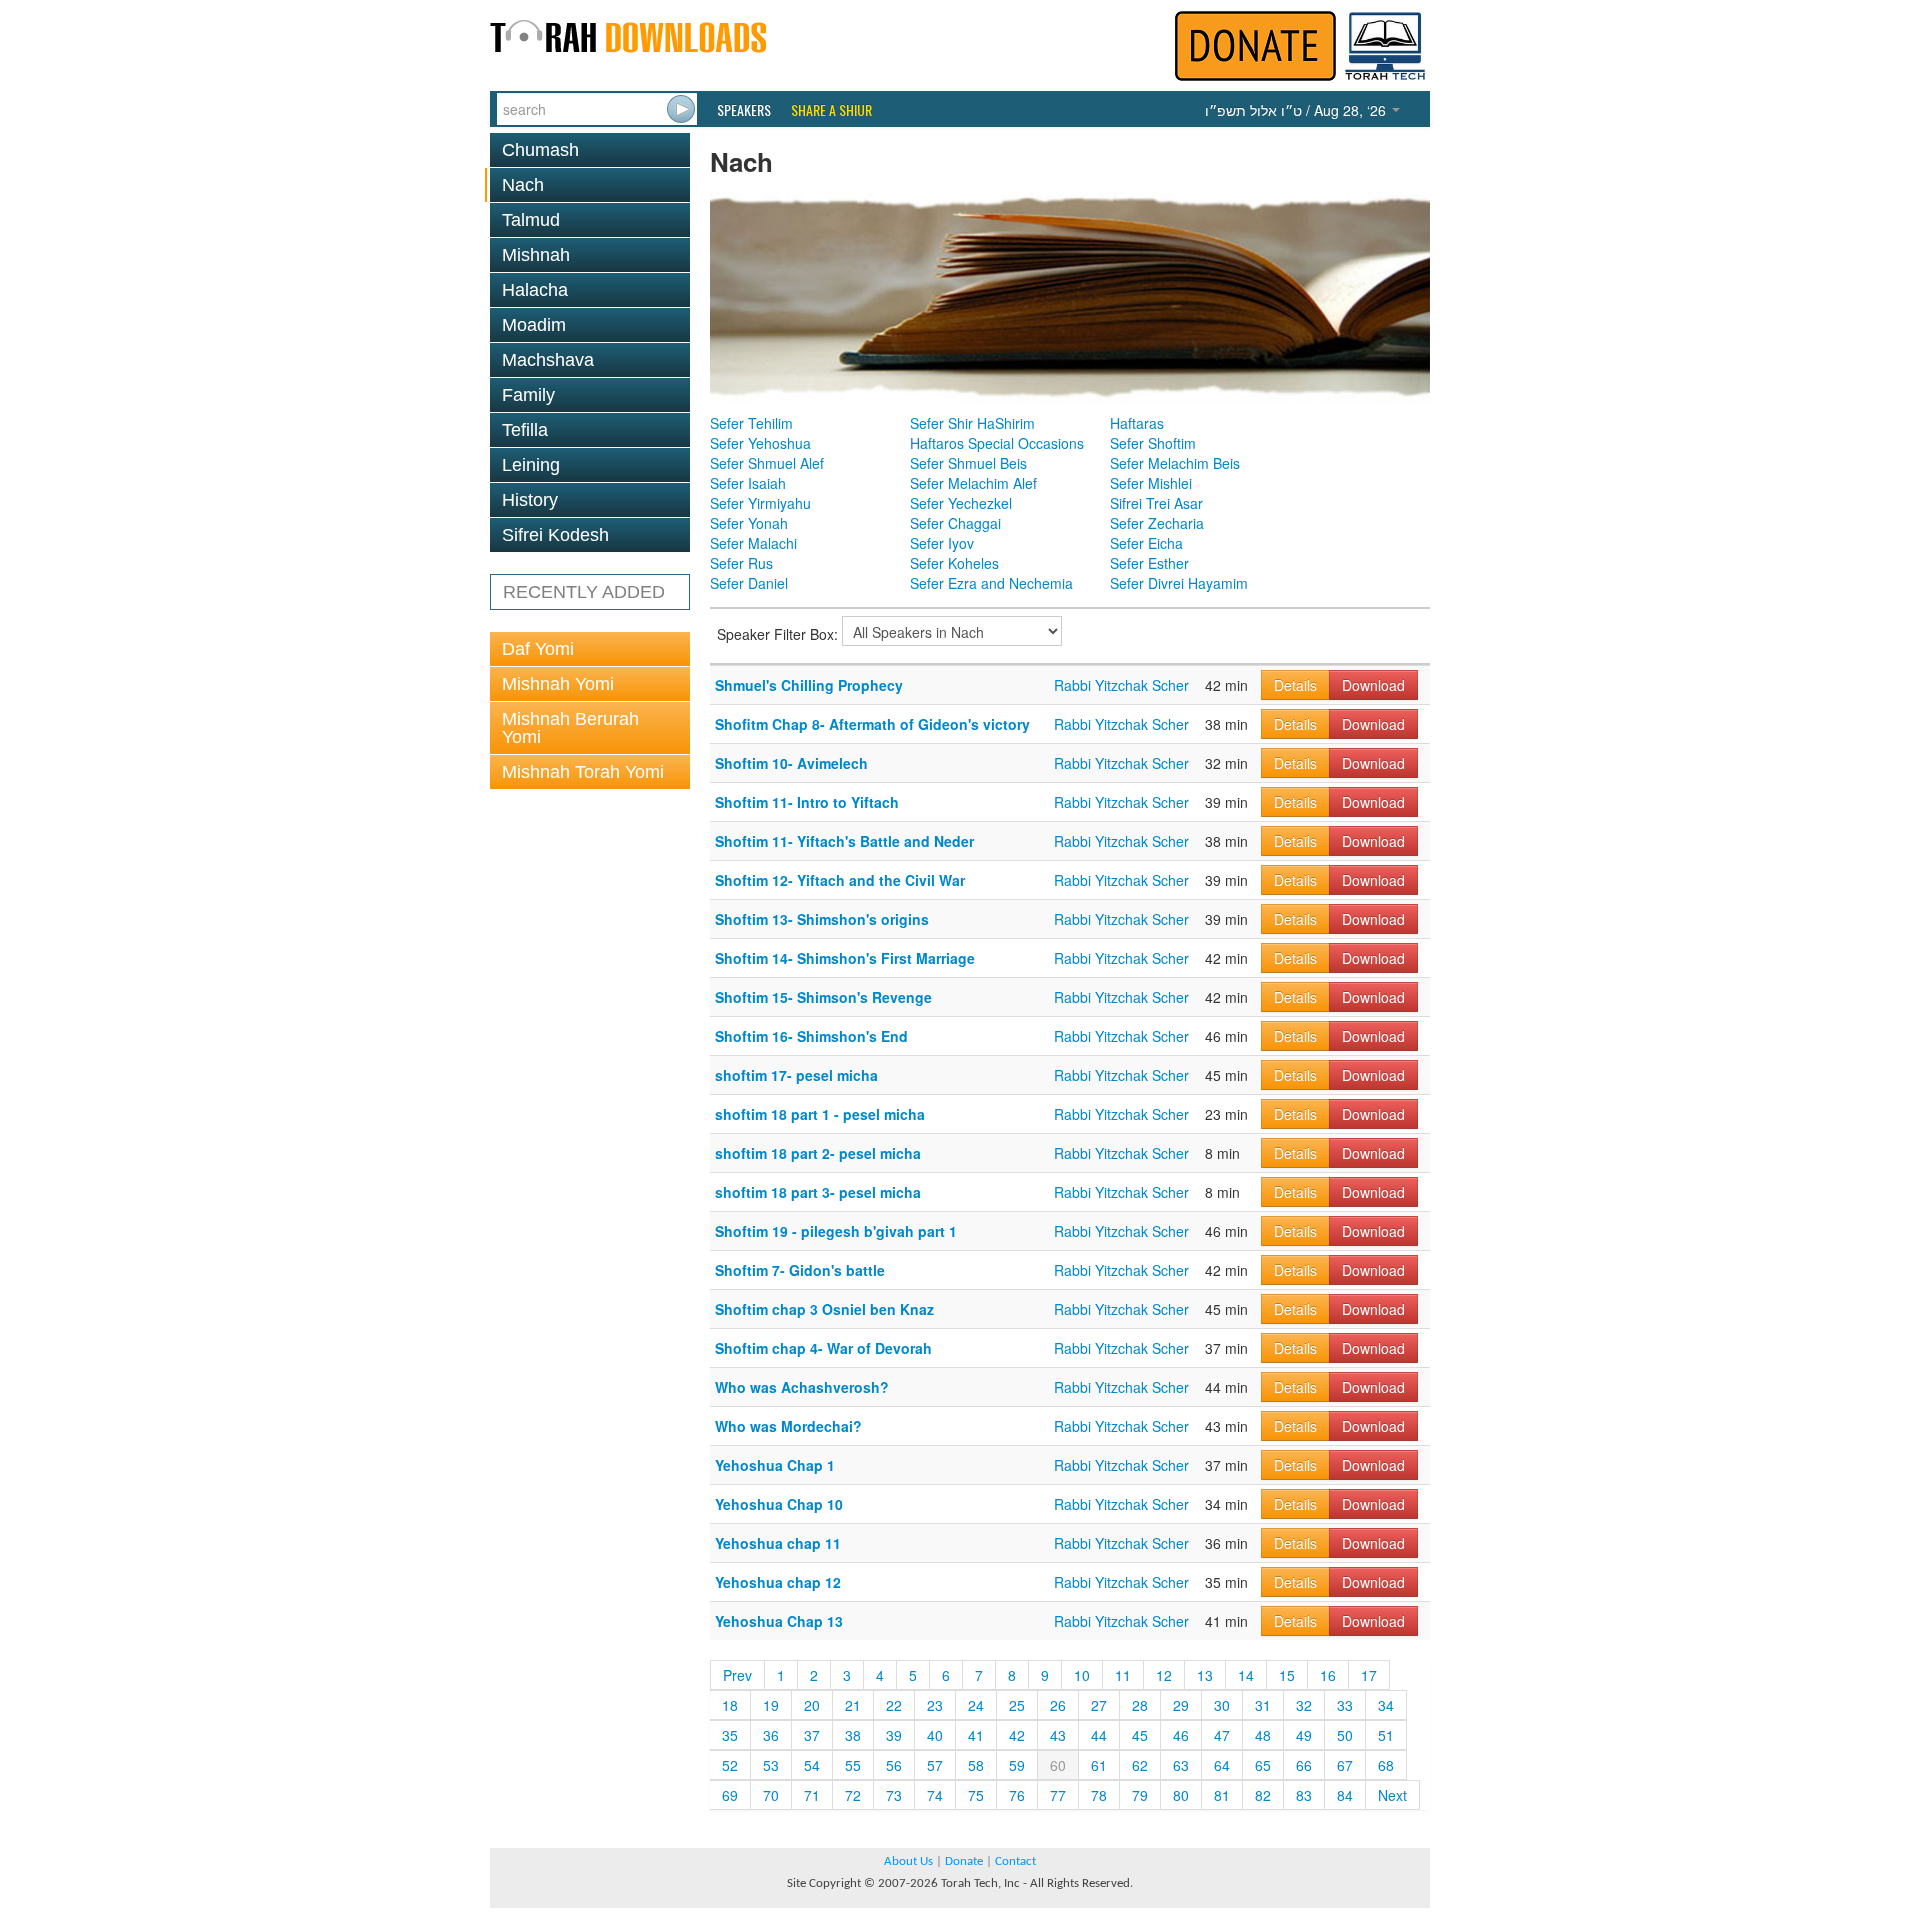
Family (528, 395)
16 (1328, 1675)
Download (1373, 685)
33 (1345, 1705)
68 (1386, 1765)
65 (1263, 1765)
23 (935, 1705)
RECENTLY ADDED (584, 592)
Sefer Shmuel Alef (767, 463)
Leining (531, 465)
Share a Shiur (831, 110)
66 (1304, 1765)
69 (730, 1795)
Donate (964, 1861)
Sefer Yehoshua (760, 443)
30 (1222, 1705)
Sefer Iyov (942, 543)
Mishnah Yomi (558, 684)
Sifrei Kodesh (555, 535)
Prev (737, 1675)
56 (894, 1765)
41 (976, 1735)
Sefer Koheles (954, 563)
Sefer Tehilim (751, 423)
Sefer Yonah (749, 523)
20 (812, 1705)
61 (1099, 1765)
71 (812, 1795)
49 (1304, 1735)
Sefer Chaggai (955, 523)
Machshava (548, 360)
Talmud (531, 220)
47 (1222, 1735)
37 (812, 1735)
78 (1099, 1795)
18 (730, 1705)
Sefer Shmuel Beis (968, 463)
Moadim (534, 325)
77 (1058, 1795)
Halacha (535, 290)
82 (1263, 1795)
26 (1058, 1705)
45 (1140, 1735)
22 (894, 1705)
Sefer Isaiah (748, 483)
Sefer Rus (741, 563)
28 (1140, 1705)
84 (1345, 1795)
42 (1017, 1735)
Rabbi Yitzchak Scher (1121, 685)
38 (853, 1735)
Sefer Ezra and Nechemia (991, 583)
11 (1123, 1675)
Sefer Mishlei (1151, 483)
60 (1058, 1765)
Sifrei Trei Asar (1156, 503)
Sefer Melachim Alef (973, 483)
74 (935, 1795)
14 (1246, 1675)
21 (853, 1705)
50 (1345, 1735)
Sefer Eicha (1146, 543)
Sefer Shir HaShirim (972, 423)
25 (1017, 1705)
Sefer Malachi (753, 543)
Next (1392, 1795)
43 (1058, 1735)
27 (1099, 1705)
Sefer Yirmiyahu (760, 503)
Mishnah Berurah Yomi (570, 728)
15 (1287, 1675)
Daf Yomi (538, 649)
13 (1205, 1675)
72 (853, 1795)
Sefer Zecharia (1157, 523)
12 (1164, 1675)
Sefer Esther (1149, 563)
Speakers (744, 110)
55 (853, 1765)
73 (894, 1795)
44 (1099, 1735)
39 (894, 1735)
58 (976, 1765)
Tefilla (525, 430)
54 (812, 1765)
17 (1369, 1675)
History (530, 500)
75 (976, 1795)
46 (1181, 1735)
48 (1263, 1735)
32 (1304, 1705)
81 (1222, 1795)
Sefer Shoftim (1153, 443)
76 (1017, 1795)
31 (1263, 1705)
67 (1345, 1765)
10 (1082, 1675)
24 (976, 1705)
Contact (1015, 1861)
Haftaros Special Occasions (997, 443)
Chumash (540, 150)
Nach (523, 185)
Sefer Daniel (749, 583)
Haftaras (1137, 423)
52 (730, 1765)
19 (771, 1705)
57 (935, 1765)
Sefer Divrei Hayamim (1179, 583)
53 (771, 1765)
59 (1017, 1765)
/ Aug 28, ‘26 (1297, 110)
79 (1140, 1795)
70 (771, 1795)
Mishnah (536, 255)
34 (1386, 1705)
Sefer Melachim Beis (1175, 463)
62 (1140, 1765)
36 (771, 1735)
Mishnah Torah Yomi (583, 772)
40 (935, 1735)
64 (1222, 1765)
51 (1386, 1735)
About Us (908, 1861)
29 (1181, 1705)
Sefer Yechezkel (961, 503)
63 (1181, 1765)
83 (1304, 1795)
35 (730, 1735)
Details (1295, 685)
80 (1181, 1795)
